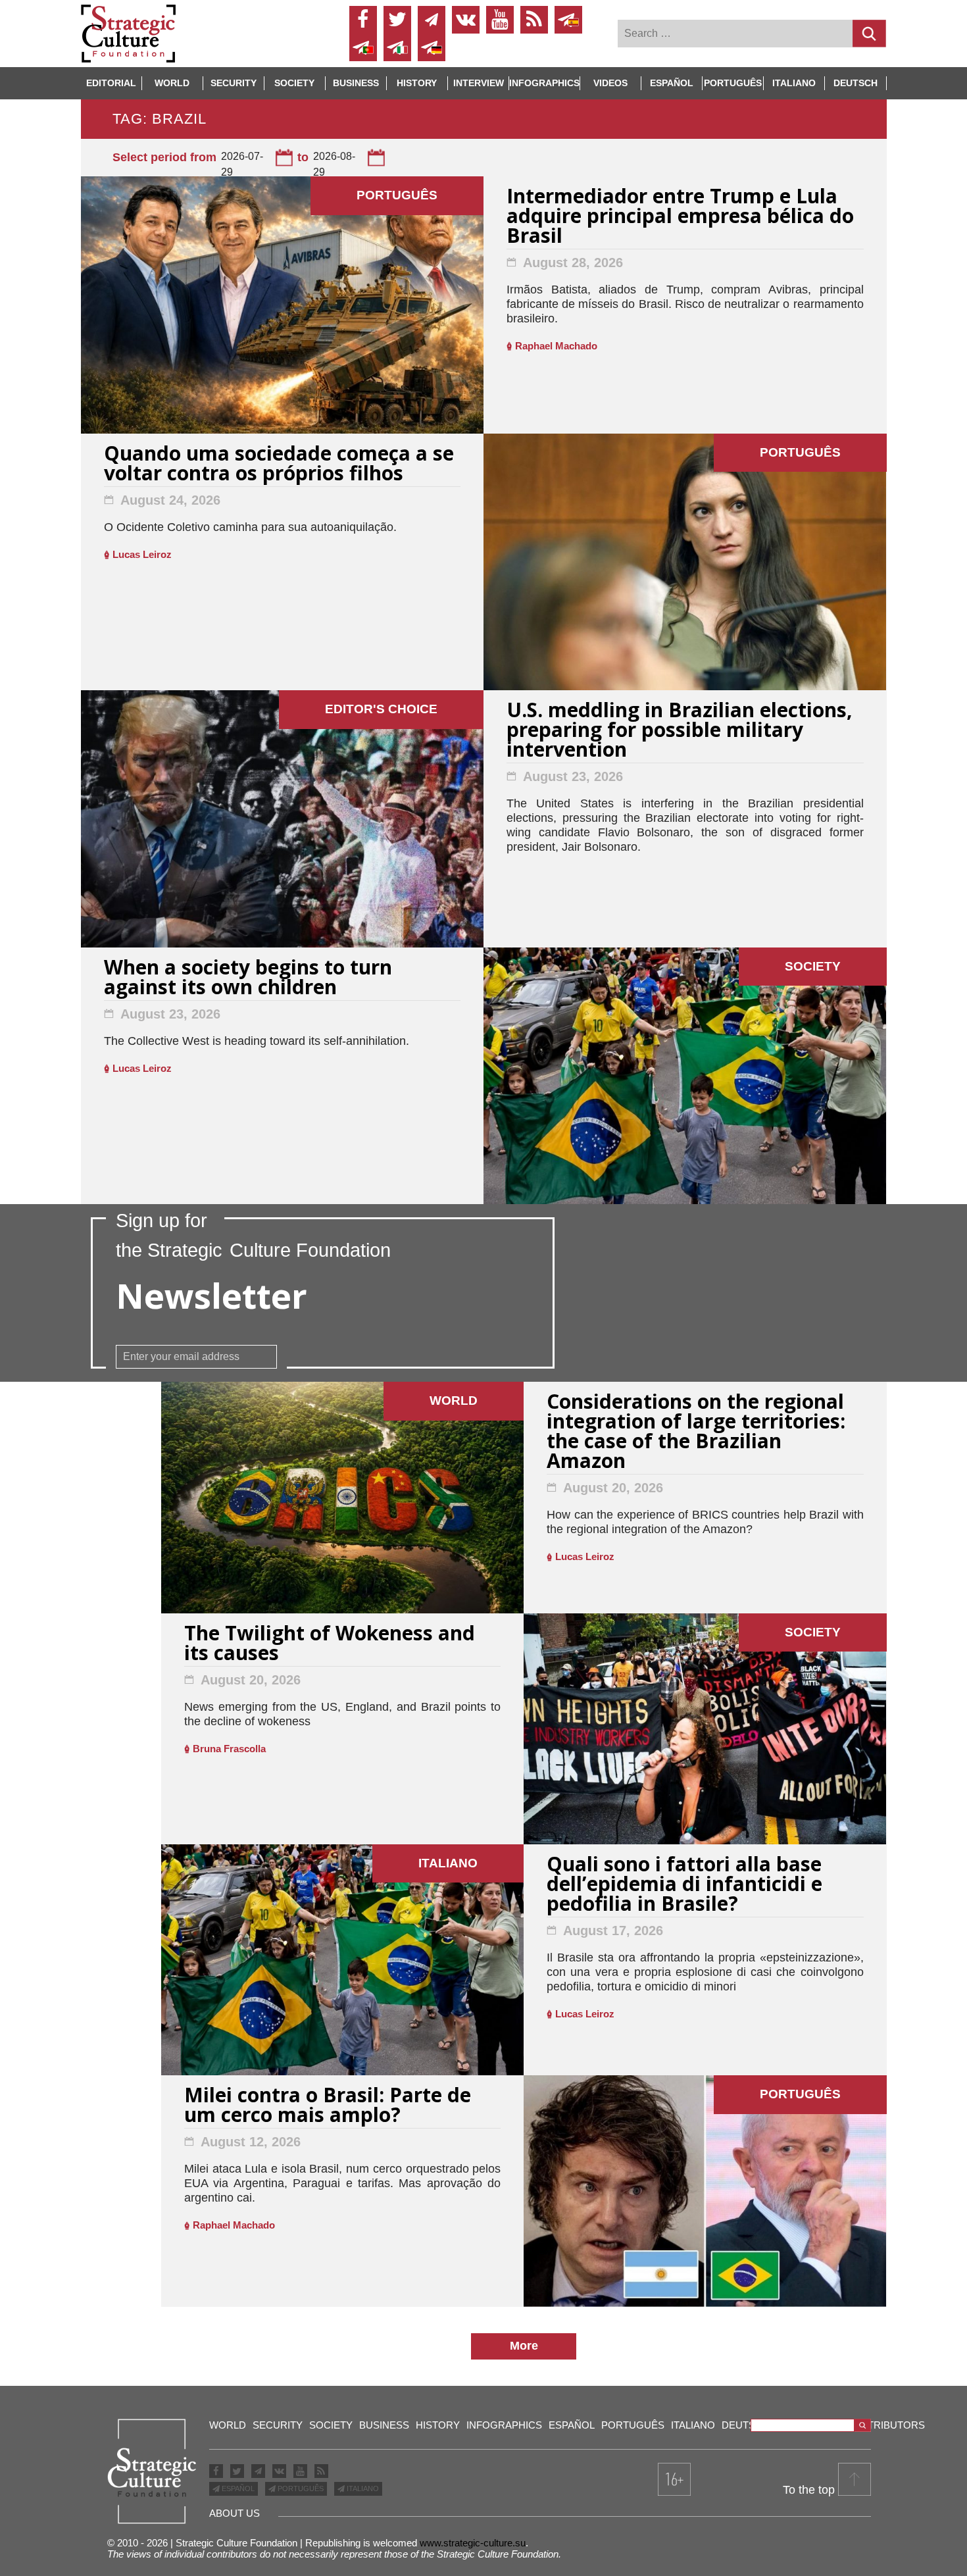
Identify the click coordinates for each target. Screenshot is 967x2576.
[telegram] (432, 20)
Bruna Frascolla (229, 1749)
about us (235, 2513)
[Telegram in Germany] (432, 47)
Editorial (111, 83)
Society (294, 83)
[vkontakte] (466, 20)
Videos (610, 83)
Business (356, 83)
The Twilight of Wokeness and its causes (330, 1645)
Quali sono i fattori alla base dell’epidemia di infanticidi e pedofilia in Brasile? (684, 1885)
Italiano (794, 83)
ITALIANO (362, 2488)
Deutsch (855, 83)
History (417, 83)
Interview (479, 83)
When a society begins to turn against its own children (248, 979)
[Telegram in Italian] (397, 47)
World (172, 83)
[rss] (534, 20)
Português (733, 83)
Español (672, 83)
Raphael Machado (556, 346)
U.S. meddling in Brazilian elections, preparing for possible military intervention (680, 731)
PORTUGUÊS (300, 2488)
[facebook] (363, 20)
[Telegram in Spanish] (568, 20)
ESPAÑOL (237, 2488)
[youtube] (500, 20)
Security (234, 83)
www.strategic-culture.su (473, 2543)
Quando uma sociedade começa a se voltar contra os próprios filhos (279, 465)
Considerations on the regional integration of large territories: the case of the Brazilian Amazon (696, 1433)
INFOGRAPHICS (544, 83)
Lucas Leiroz (142, 554)
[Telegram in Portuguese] (363, 47)
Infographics (504, 2425)
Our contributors (873, 2425)
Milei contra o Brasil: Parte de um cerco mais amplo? (328, 2107)
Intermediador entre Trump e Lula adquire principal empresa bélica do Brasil (680, 217)
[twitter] (397, 20)
